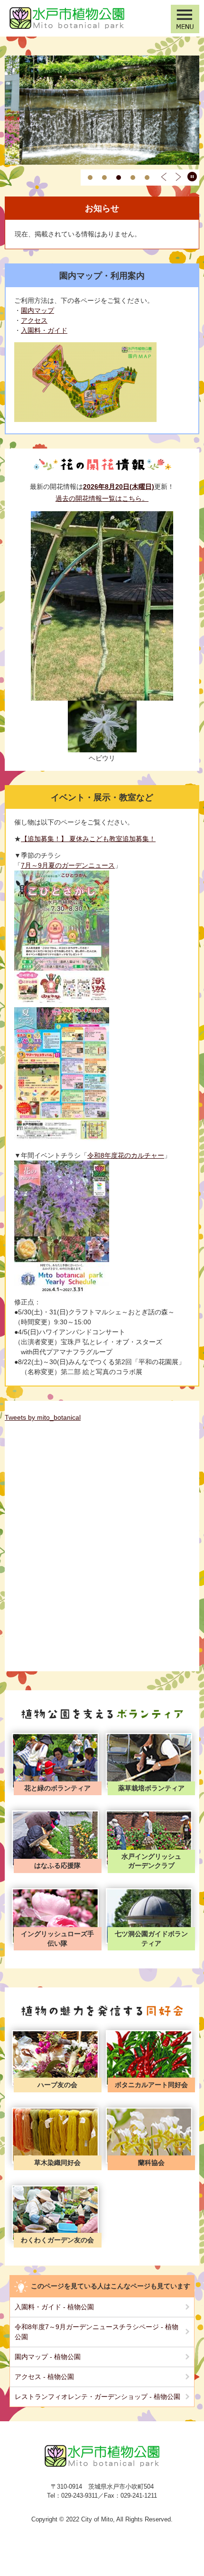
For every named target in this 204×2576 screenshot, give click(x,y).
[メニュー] (185, 19)
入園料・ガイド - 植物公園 (54, 2307)
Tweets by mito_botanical (43, 1417)
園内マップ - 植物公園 (48, 2357)
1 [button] (90, 178)
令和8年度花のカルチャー (126, 1155)
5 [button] (147, 178)
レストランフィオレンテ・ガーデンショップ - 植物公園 (97, 2397)
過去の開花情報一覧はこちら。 (102, 498)
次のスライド (178, 177)
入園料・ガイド (44, 330)
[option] (102, 110)
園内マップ (37, 310)
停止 (192, 177)
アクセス (34, 320)
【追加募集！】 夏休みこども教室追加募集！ (88, 839)
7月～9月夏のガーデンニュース (68, 865)
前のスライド (164, 177)
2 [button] (104, 178)
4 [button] (133, 178)
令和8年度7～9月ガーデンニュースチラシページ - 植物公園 (97, 2332)
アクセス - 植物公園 (44, 2377)
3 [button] (119, 178)
